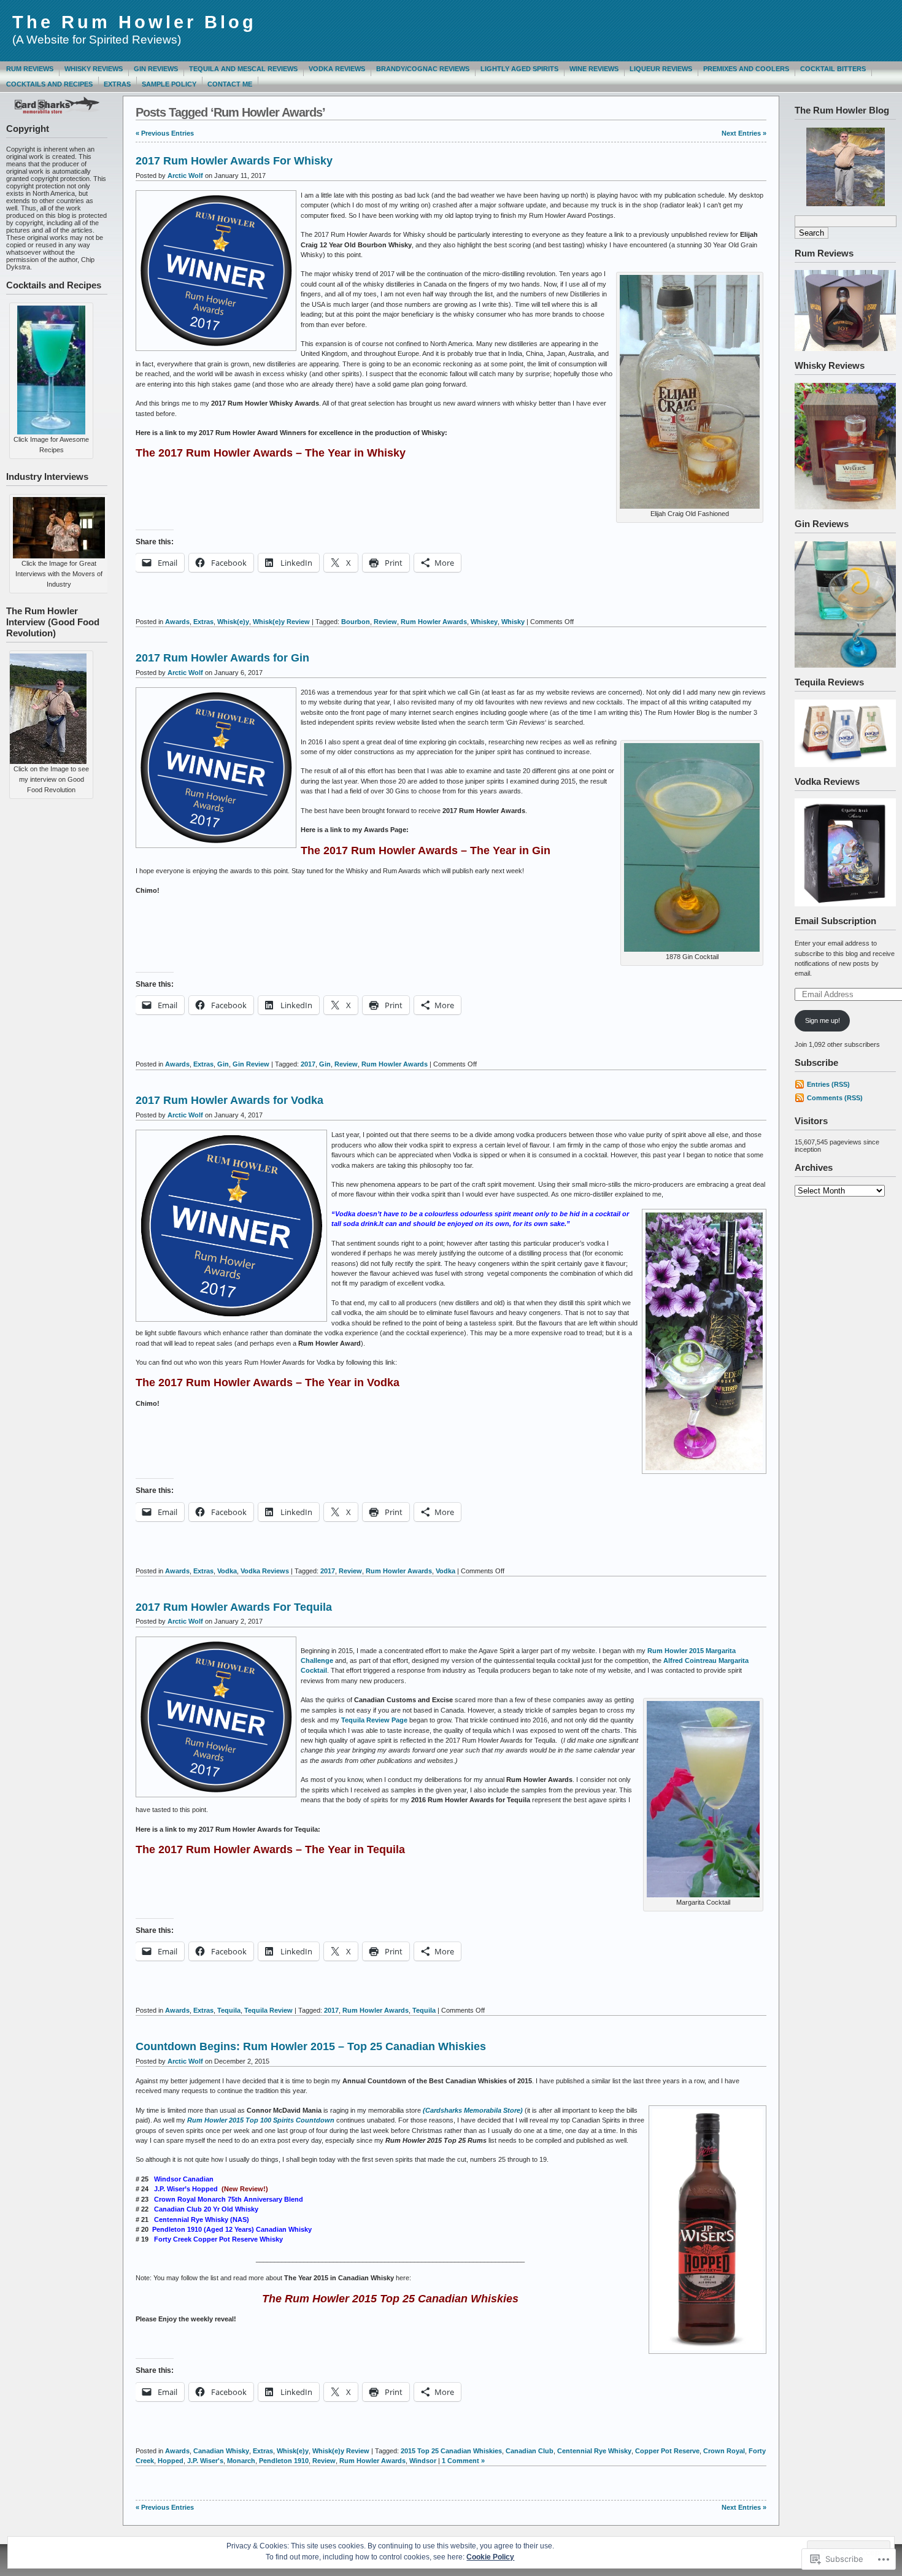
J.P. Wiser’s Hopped (186, 2189)
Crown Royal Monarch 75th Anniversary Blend (229, 2199)
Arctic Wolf (185, 175)
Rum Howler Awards (434, 622)
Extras (117, 84)
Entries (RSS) (828, 1084)
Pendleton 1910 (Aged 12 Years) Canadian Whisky (232, 2229)
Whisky (513, 622)
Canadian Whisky (221, 2451)
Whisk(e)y (233, 622)
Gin (223, 1064)
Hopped (171, 2461)
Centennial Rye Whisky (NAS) (202, 2219)
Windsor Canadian (184, 2179)
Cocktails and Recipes (49, 84)
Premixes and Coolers (746, 69)
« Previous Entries (165, 133)
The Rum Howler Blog (134, 22)
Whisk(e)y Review (281, 622)
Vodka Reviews (337, 69)
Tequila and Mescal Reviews (243, 69)
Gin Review (251, 1064)
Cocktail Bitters (833, 69)
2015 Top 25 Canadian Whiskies (451, 2451)
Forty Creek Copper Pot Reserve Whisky (218, 2239)
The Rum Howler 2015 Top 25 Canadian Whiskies (390, 2299)
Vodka (227, 1571)
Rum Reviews (30, 69)
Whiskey (484, 622)
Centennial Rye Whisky (594, 2451)
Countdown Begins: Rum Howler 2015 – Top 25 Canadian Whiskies (311, 2046)
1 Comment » (463, 2461)
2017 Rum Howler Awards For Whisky (234, 161)
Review (385, 622)
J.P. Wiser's (205, 2461)
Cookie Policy (490, 2557)
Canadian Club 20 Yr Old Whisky (206, 2209)
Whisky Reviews (94, 69)
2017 (308, 1064)
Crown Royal (724, 2451)
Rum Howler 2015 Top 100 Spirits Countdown (261, 2120)
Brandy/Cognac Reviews (423, 69)
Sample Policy (169, 84)
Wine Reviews (594, 69)
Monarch (241, 2461)
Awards (177, 622)
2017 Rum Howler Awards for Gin (222, 658)
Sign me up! (823, 1020)
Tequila (229, 2010)
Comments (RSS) (835, 1098)
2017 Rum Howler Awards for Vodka (229, 1100)
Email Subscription (835, 921)
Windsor (423, 2461)
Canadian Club (530, 2451)
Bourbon (356, 622)
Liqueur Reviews (661, 69)
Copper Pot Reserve (667, 2451)
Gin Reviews (156, 69)
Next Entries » (744, 133)
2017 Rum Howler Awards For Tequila (234, 1607)
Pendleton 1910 (284, 2461)
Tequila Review (268, 2010)
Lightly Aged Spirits (519, 69)
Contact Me (230, 84)
